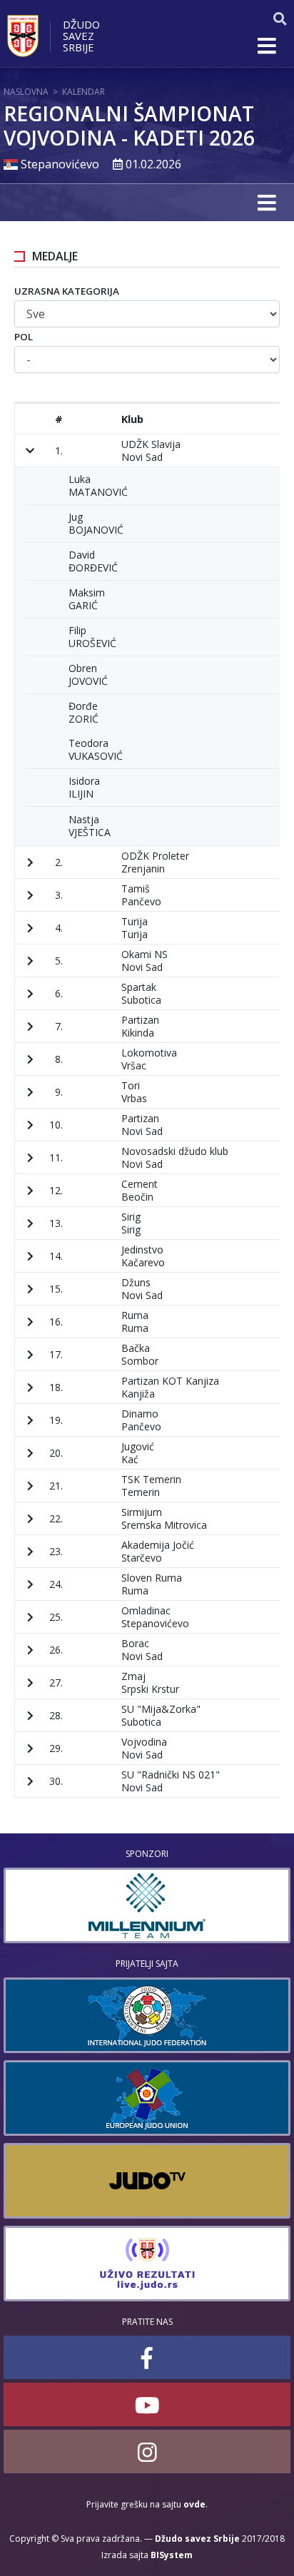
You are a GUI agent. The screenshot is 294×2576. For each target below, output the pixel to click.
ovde (194, 2504)
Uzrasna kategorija (67, 291)
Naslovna (26, 92)
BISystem (172, 2555)
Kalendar (83, 92)
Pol (24, 337)
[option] (147, 1905)
